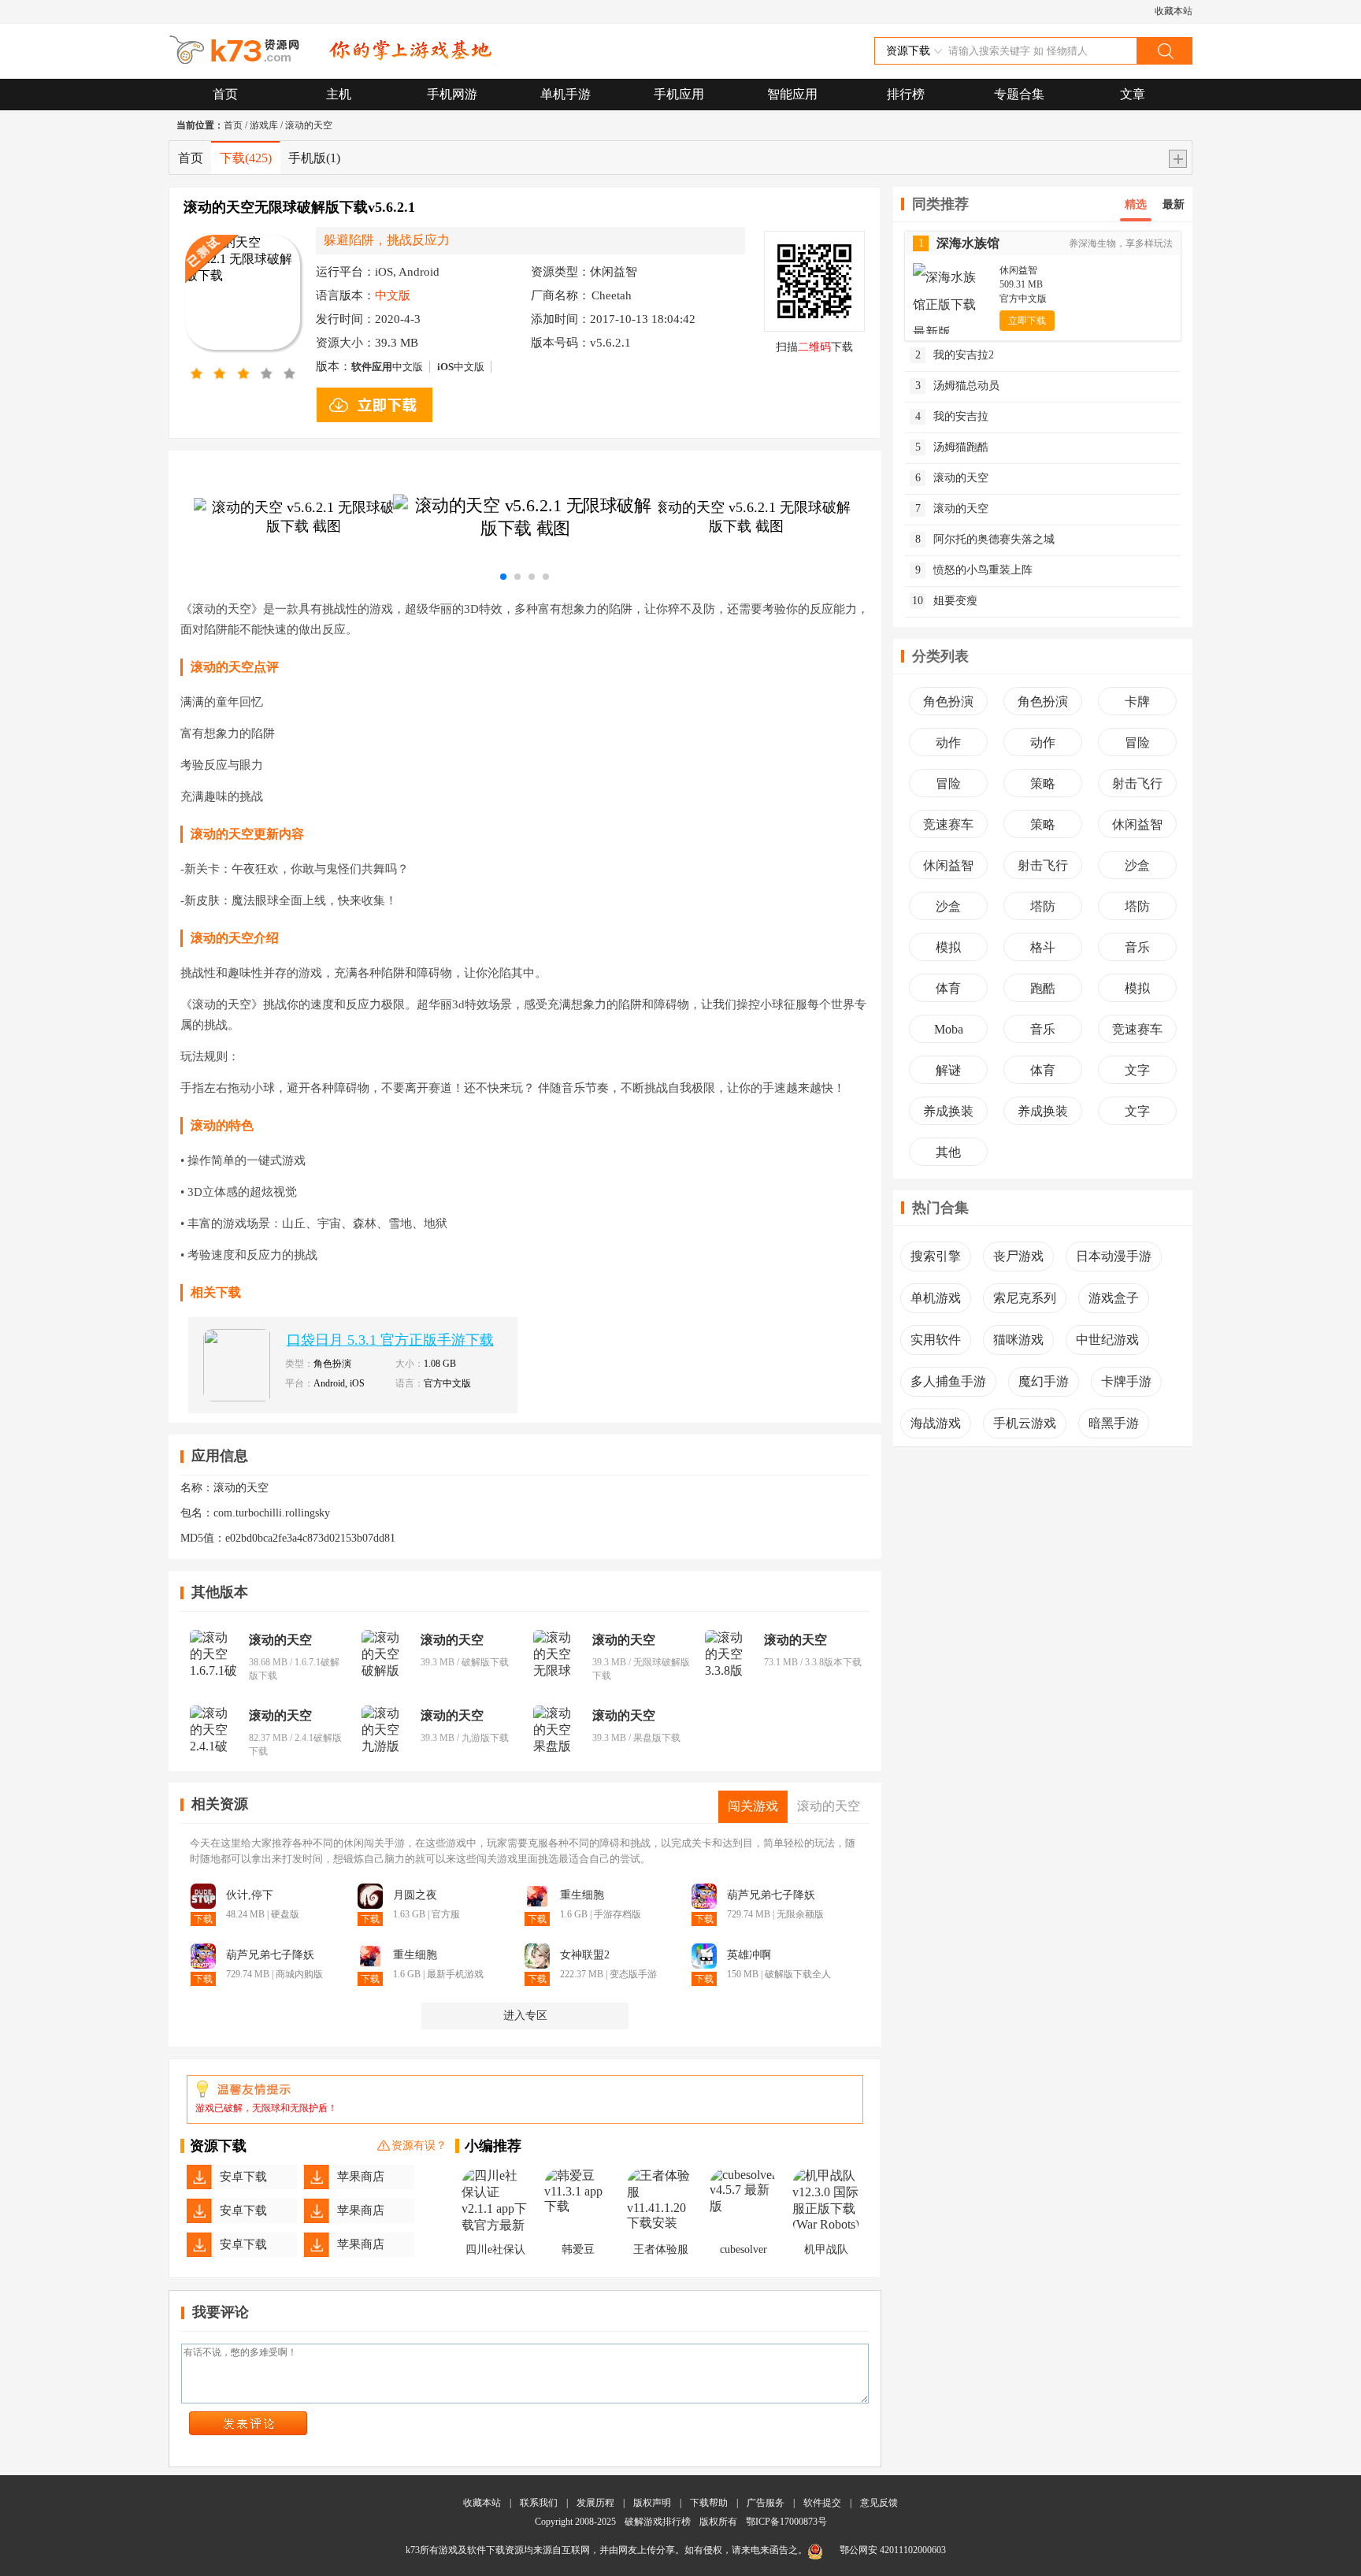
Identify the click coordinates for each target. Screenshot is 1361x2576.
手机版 (314, 158)
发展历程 (595, 2503)
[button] (503, 577)
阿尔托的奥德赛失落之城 (985, 539)
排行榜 (906, 94)
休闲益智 (1137, 824)
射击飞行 (1137, 783)
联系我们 (539, 2503)
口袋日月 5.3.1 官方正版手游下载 (390, 1340)
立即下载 (1027, 321)
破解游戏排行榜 (659, 2522)
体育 (948, 988)
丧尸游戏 (1018, 1256)
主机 (339, 94)
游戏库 (264, 125)
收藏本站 (1174, 11)
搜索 (1164, 51)
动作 (948, 742)
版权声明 (652, 2503)
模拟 (948, 947)
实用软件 (936, 1340)
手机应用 (679, 94)
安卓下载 (243, 2177)
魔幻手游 (1044, 1381)
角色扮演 (948, 702)
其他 (948, 1152)
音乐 (1137, 947)
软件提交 (822, 2503)
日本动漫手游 (1114, 1256)
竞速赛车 (948, 824)
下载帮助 (709, 2503)
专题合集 (1019, 94)
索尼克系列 (1025, 1298)
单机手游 (566, 94)
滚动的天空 (309, 125)
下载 (246, 158)
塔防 (1043, 906)
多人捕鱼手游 (948, 1381)
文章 (1133, 94)
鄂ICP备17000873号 (786, 2522)
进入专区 (525, 2016)
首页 (225, 94)
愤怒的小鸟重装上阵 (974, 570)
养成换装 (948, 1111)
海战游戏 (936, 1423)
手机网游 (452, 94)
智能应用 (792, 94)
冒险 (1137, 742)
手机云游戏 (1025, 1423)
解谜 (948, 1070)
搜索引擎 (936, 1256)
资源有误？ (419, 2145)
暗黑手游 (1114, 1423)
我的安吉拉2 (955, 355)
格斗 (1043, 947)
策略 (1043, 783)
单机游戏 (936, 1298)
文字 (1137, 1070)
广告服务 (766, 2503)
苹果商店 (361, 2177)
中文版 (387, 367)
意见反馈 (879, 2503)
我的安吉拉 (952, 416)
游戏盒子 (1114, 1298)
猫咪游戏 (1018, 1340)
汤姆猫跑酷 (952, 447)
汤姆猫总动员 (958, 386)
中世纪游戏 (1107, 1340)
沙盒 (1137, 865)
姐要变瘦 (945, 601)
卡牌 (1137, 702)
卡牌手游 (1126, 1381)
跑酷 (1043, 988)
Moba (949, 1029)
